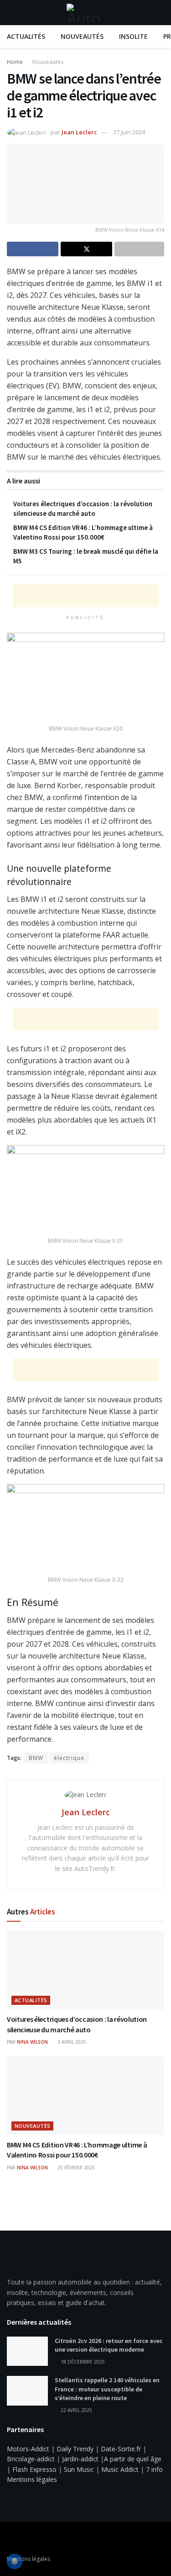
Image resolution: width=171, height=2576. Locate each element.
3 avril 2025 (71, 2042)
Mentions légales (32, 2479)
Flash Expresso (34, 2469)
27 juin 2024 (129, 132)
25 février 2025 (75, 2168)
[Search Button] (160, 13)
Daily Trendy (75, 2449)
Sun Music (79, 2469)
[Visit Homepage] (86, 13)
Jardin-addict (80, 2459)
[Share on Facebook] (33, 249)
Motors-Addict (28, 2449)
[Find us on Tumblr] (33, 2539)
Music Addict (120, 2469)
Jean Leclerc (79, 132)
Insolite (133, 36)
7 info (154, 2469)
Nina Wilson (32, 2042)
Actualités (26, 36)
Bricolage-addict (31, 2459)
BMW (36, 1758)
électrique (69, 1758)
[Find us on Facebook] (10, 2539)
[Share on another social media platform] (139, 249)
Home (15, 62)
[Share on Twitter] (86, 249)
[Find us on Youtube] (21, 2539)
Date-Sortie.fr (121, 2449)
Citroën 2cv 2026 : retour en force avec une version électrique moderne (109, 2345)
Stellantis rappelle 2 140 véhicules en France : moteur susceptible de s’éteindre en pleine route (107, 2389)
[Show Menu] (11, 13)
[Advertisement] (86, 596)
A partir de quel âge (133, 2459)
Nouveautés (82, 36)
